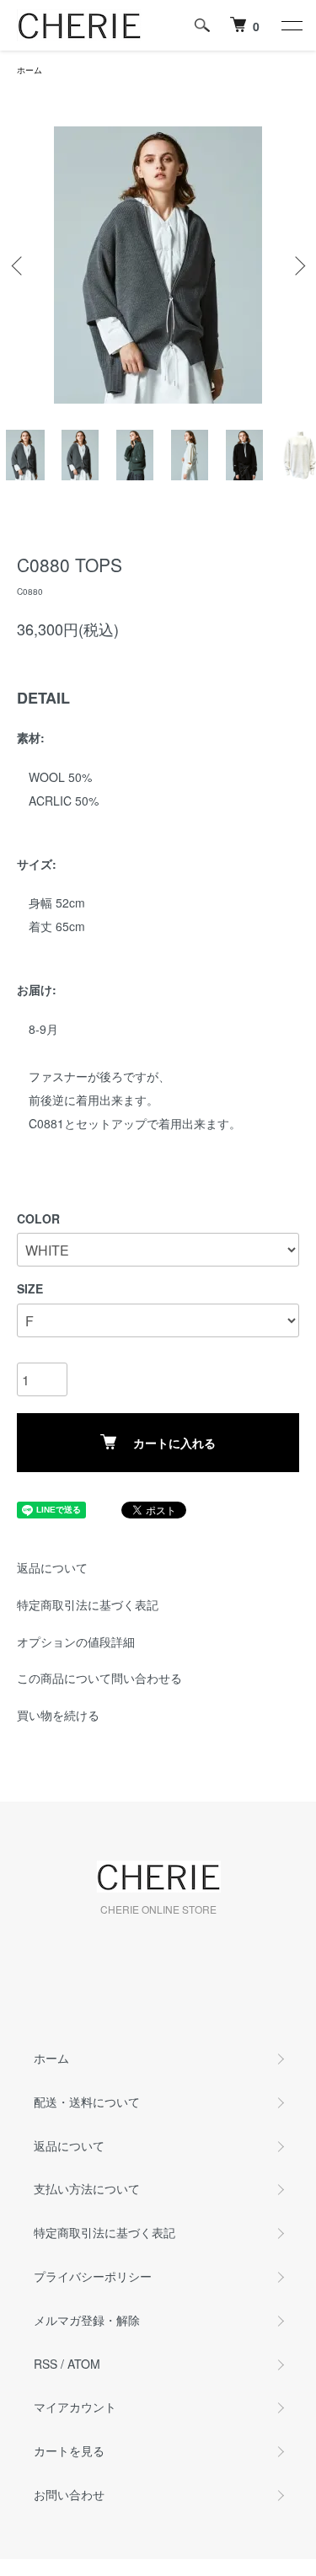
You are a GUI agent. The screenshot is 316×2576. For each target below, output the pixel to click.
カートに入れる (174, 1443)
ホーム (29, 70)
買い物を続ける (58, 1715)
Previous (19, 265)
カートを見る (69, 2450)
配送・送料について (87, 2102)
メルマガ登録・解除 (87, 2320)
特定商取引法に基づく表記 (88, 1604)
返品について (52, 1567)
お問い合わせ (69, 2494)
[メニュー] (291, 25)
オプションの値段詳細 (76, 1641)
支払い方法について (87, 2188)
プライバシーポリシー (93, 2276)
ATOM (84, 2364)
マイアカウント (75, 2407)
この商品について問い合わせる (99, 1678)
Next (297, 265)
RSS (46, 2364)
